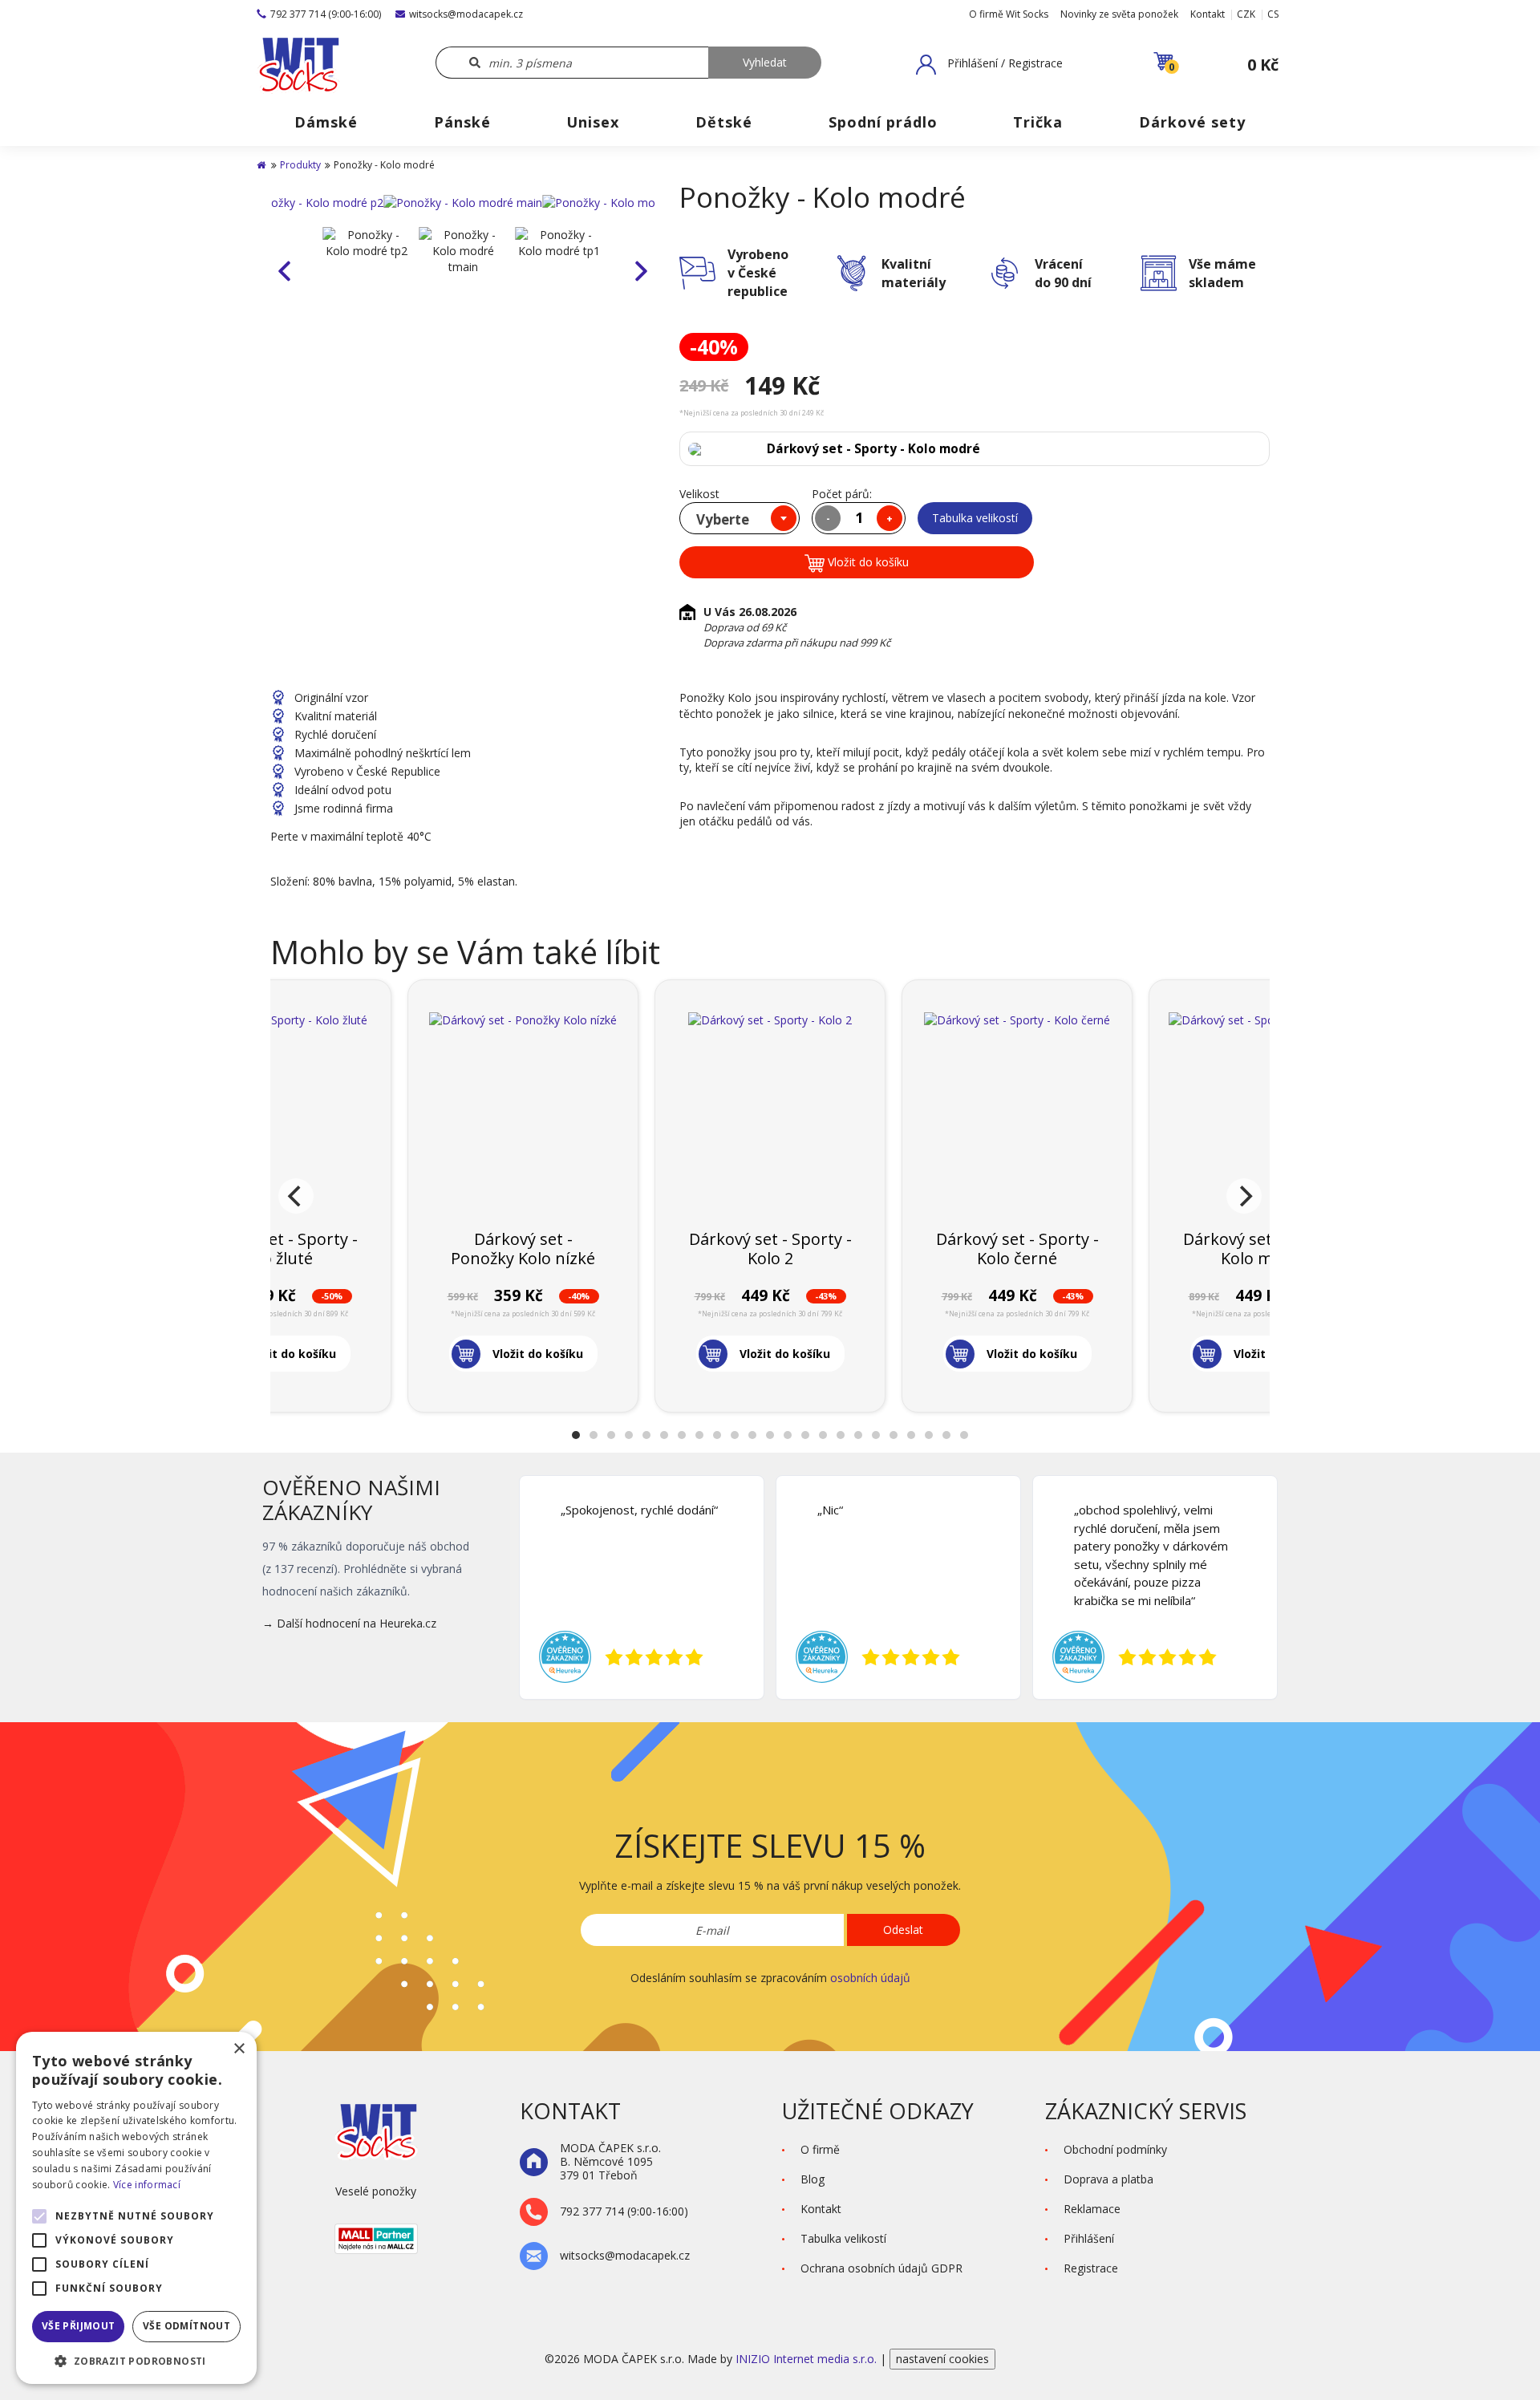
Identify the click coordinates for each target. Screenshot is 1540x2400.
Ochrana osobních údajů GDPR (881, 2268)
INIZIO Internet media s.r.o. (808, 2359)
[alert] (136, 2208)
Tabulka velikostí (975, 518)
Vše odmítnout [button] (186, 2326)
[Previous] (296, 1196)
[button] (989, 64)
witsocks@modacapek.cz (466, 14)
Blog (813, 2179)
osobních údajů (870, 1978)
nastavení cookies (942, 2359)
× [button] (239, 2049)
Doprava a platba (1108, 2179)
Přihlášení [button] (1089, 2238)
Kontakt (1208, 14)
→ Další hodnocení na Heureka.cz (349, 1623)
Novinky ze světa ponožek (1119, 14)
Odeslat (903, 1930)
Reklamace (1092, 2209)
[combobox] (740, 518)
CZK (1246, 14)
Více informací (147, 2185)
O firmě (820, 2149)
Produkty (300, 165)
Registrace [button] (1091, 2268)
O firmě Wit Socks (1009, 14)
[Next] (1244, 1196)
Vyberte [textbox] (723, 519)
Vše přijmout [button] (79, 2326)
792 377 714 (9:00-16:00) (326, 14)
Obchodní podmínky (1115, 2149)
